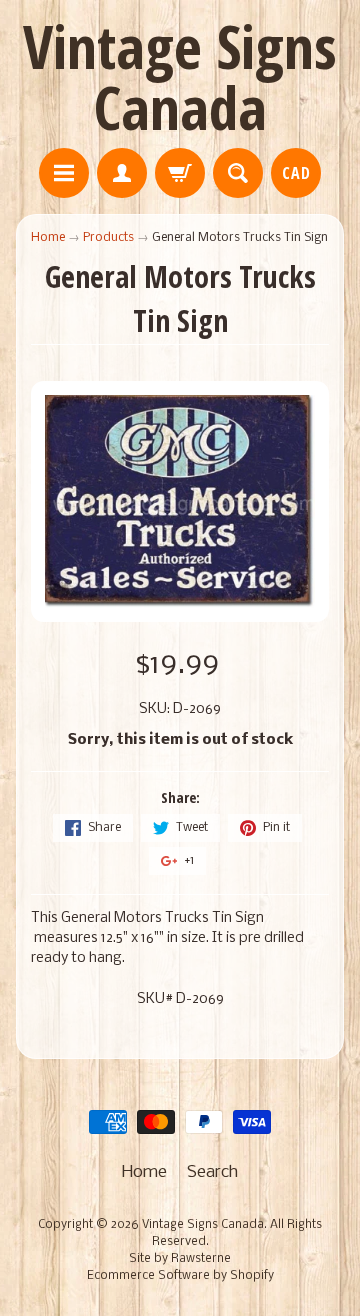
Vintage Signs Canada (180, 76)
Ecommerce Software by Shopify (180, 1276)
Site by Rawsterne (180, 1259)
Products (108, 237)
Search (212, 1172)
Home (48, 237)
